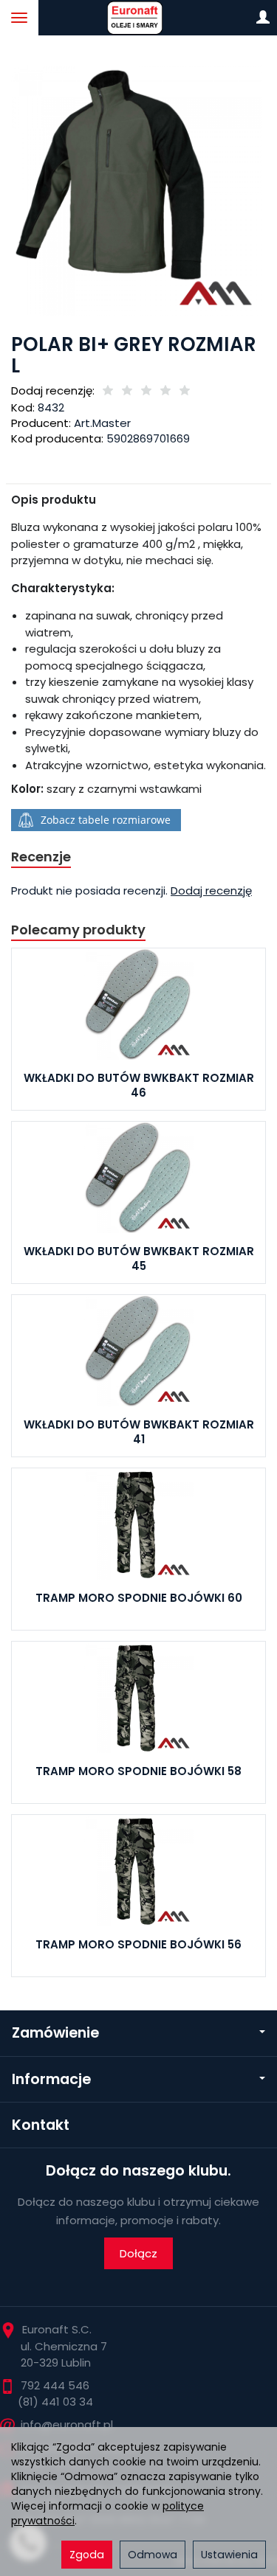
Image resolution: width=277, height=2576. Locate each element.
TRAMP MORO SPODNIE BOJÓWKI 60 (139, 1598)
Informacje (51, 2079)
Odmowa (153, 2555)
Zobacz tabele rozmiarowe (106, 820)
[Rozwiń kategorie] (19, 18)
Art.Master (102, 423)
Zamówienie (55, 2033)
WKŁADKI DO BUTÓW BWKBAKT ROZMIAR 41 (139, 1432)
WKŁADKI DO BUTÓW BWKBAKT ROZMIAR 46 (139, 1085)
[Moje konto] (263, 18)
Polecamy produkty (78, 930)
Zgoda (87, 2555)
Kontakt (41, 2125)
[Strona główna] (138, 18)
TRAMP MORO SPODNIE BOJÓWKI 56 (138, 1944)
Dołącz (138, 2253)
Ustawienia (229, 2555)
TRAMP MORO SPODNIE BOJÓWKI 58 (138, 1771)
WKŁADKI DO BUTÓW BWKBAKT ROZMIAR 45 (139, 1259)
